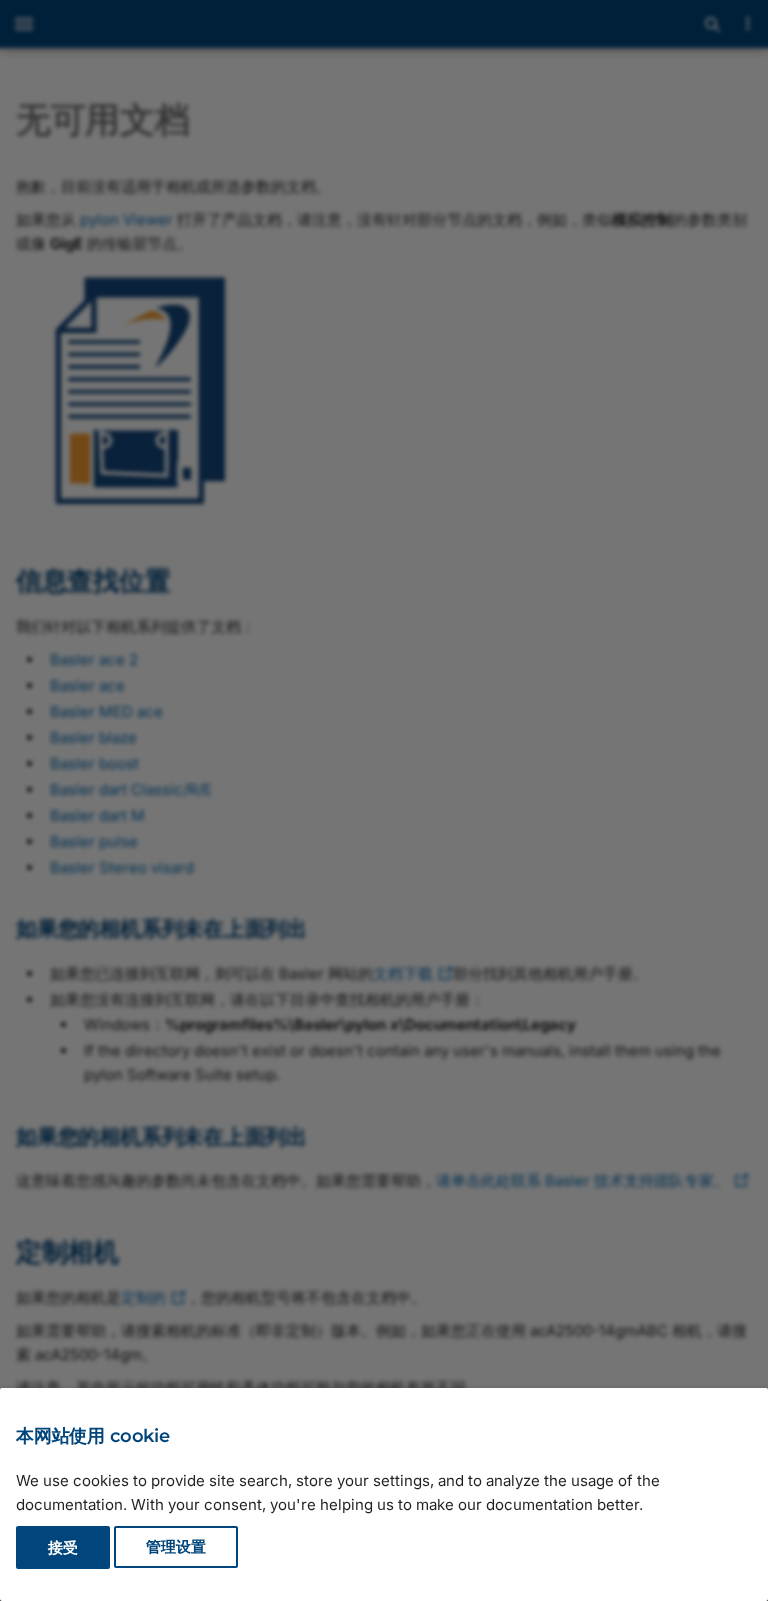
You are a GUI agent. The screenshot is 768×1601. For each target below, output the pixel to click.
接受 (63, 1547)
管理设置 (176, 1547)
